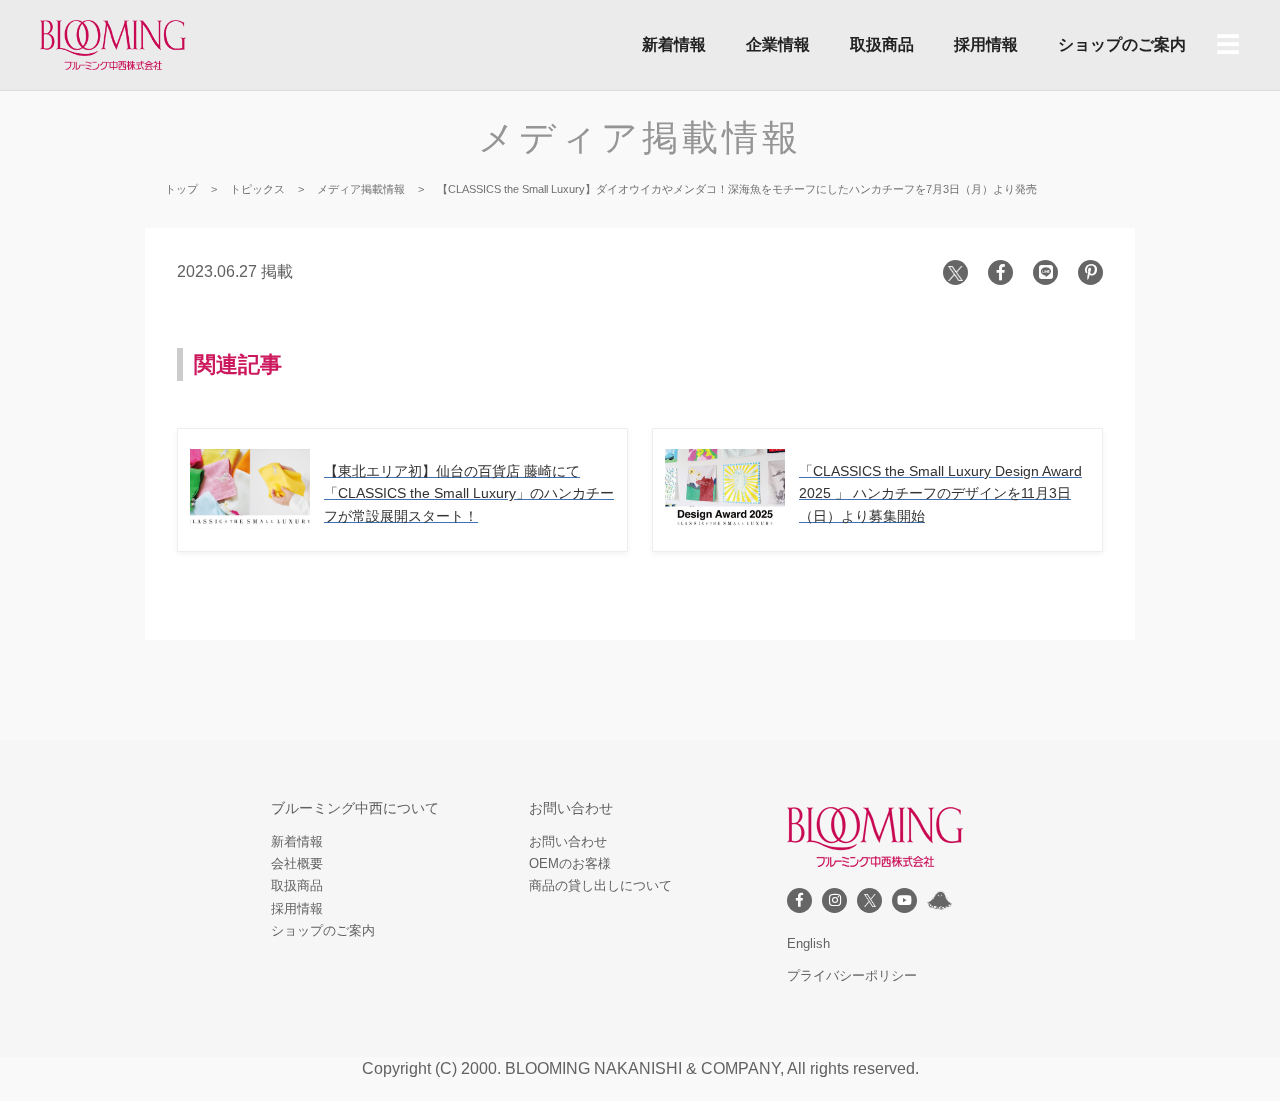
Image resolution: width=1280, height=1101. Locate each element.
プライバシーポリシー (852, 975)
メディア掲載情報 (640, 137)
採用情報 (986, 44)
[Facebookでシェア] (1000, 272)
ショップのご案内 (1122, 44)
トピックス (257, 189)
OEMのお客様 (570, 863)
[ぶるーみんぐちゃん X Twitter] (939, 900)
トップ (181, 189)
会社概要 (297, 863)
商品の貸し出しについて (600, 885)
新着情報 (674, 44)
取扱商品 (882, 44)
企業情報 (778, 44)
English (808, 943)
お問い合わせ (568, 841)
